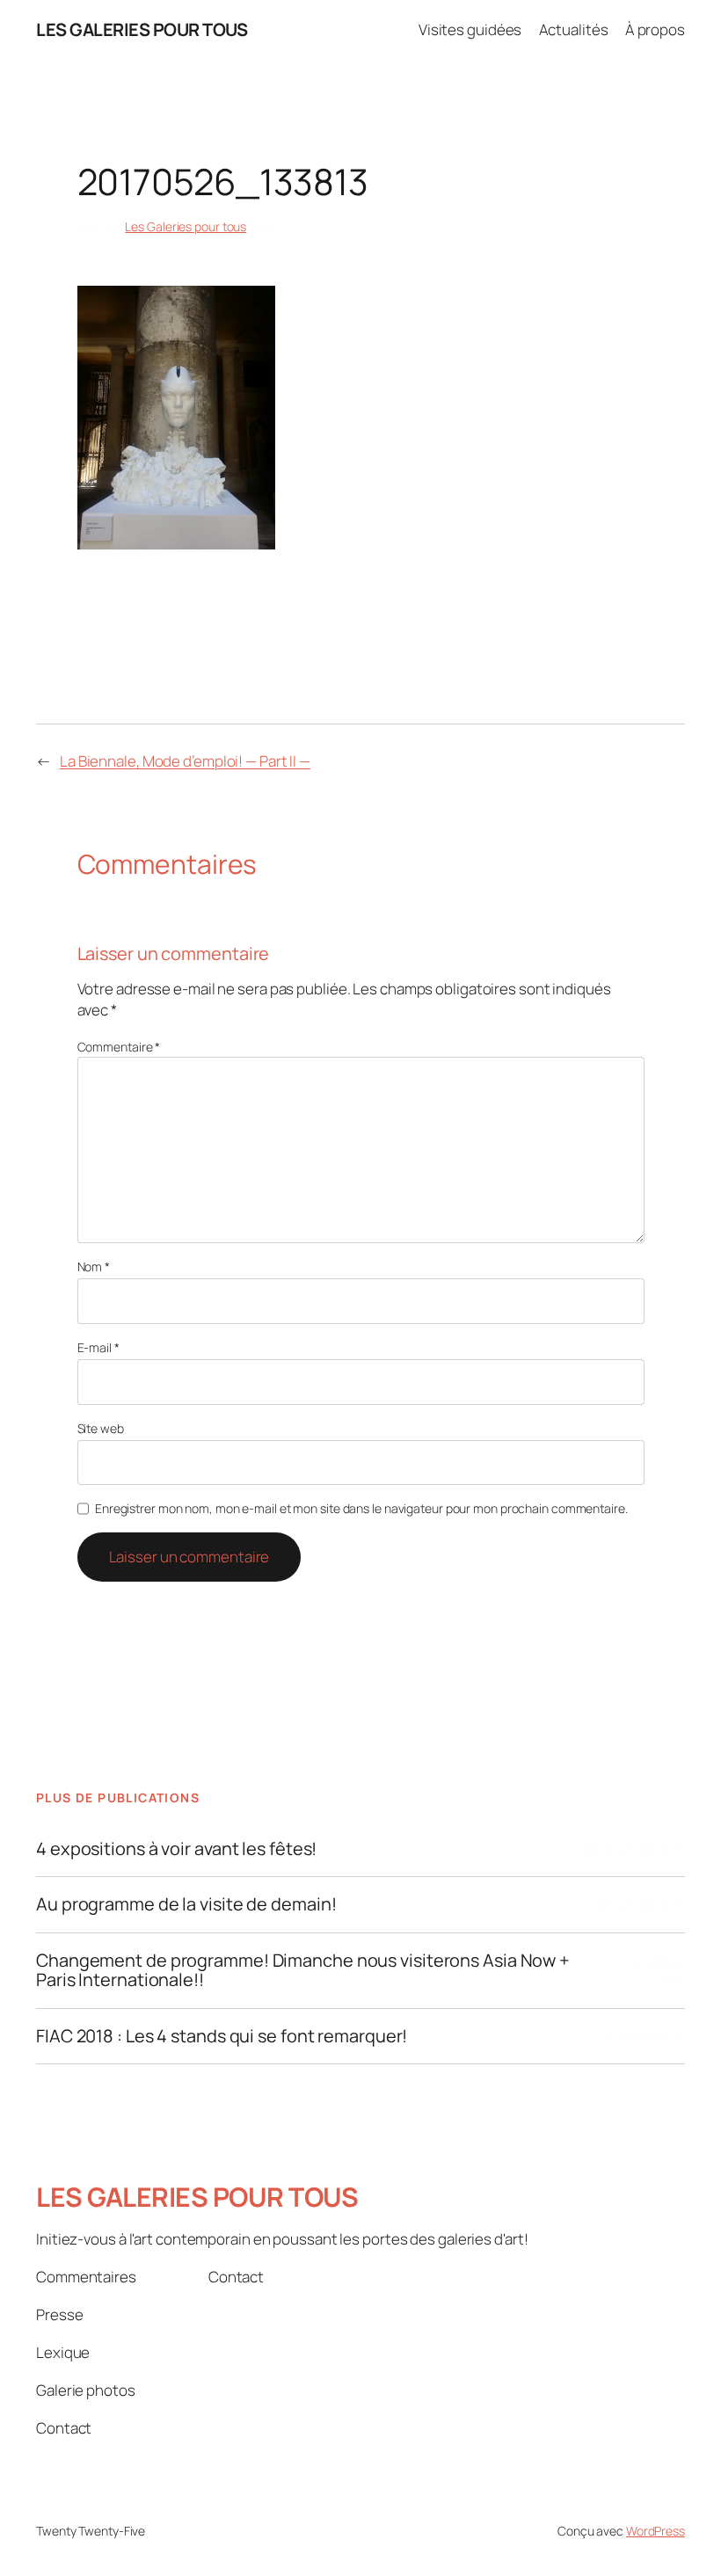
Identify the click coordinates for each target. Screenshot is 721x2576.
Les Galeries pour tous (186, 226)
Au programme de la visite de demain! (186, 1904)
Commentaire (119, 1047)
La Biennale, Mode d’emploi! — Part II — (185, 761)
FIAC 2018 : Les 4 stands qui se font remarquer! (222, 2036)
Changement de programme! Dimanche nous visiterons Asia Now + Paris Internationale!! (303, 1971)
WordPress (655, 2531)
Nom (94, 1266)
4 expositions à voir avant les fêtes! (176, 1849)
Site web (101, 1428)
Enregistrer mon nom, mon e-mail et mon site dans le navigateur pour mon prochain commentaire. (361, 1508)
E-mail (98, 1347)
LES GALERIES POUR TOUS (142, 29)
